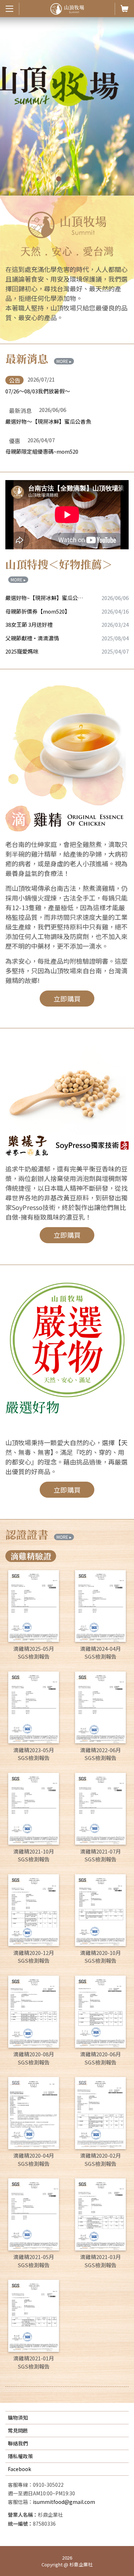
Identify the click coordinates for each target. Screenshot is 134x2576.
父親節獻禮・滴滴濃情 (32, 638)
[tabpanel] (67, 106)
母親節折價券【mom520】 (38, 611)
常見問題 (18, 2430)
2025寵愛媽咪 (22, 651)
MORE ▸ (64, 361)
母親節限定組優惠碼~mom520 (42, 451)
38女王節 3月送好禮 (29, 624)
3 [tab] (77, 180)
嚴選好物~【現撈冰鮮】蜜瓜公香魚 (45, 598)
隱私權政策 (20, 2456)
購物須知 (18, 2418)
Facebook (19, 2469)
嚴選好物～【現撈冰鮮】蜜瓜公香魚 (48, 421)
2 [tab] (68, 180)
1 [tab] (60, 180)
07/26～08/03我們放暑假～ (38, 391)
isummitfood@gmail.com (64, 2502)
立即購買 (67, 999)
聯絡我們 (18, 2443)
